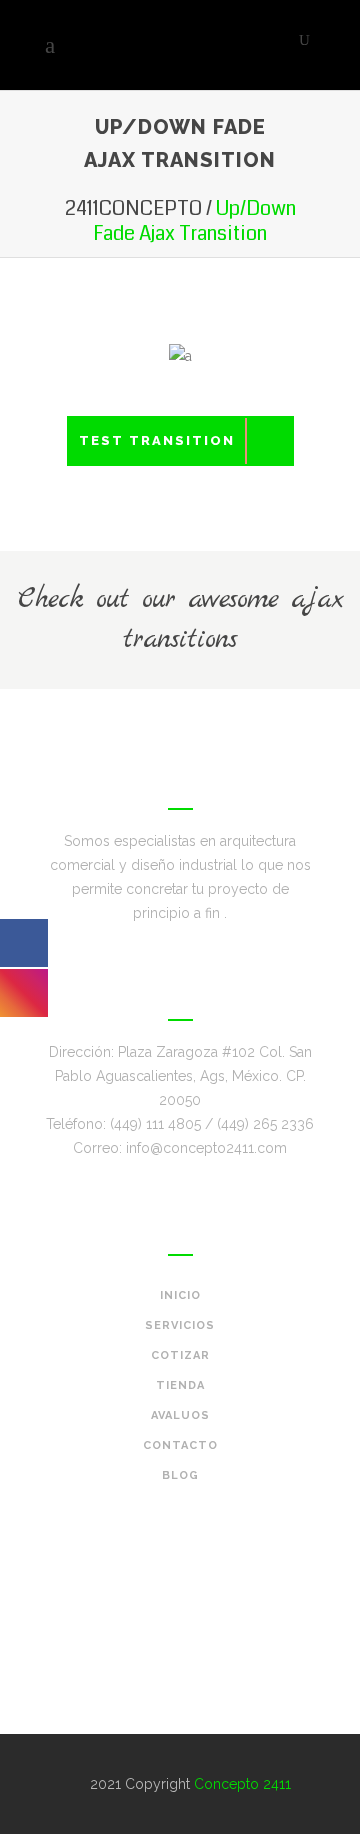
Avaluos (180, 1415)
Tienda (180, 1385)
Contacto (180, 1445)
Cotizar (180, 1355)
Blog (180, 1475)
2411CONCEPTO (133, 208)
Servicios (180, 1325)
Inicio (180, 1295)
